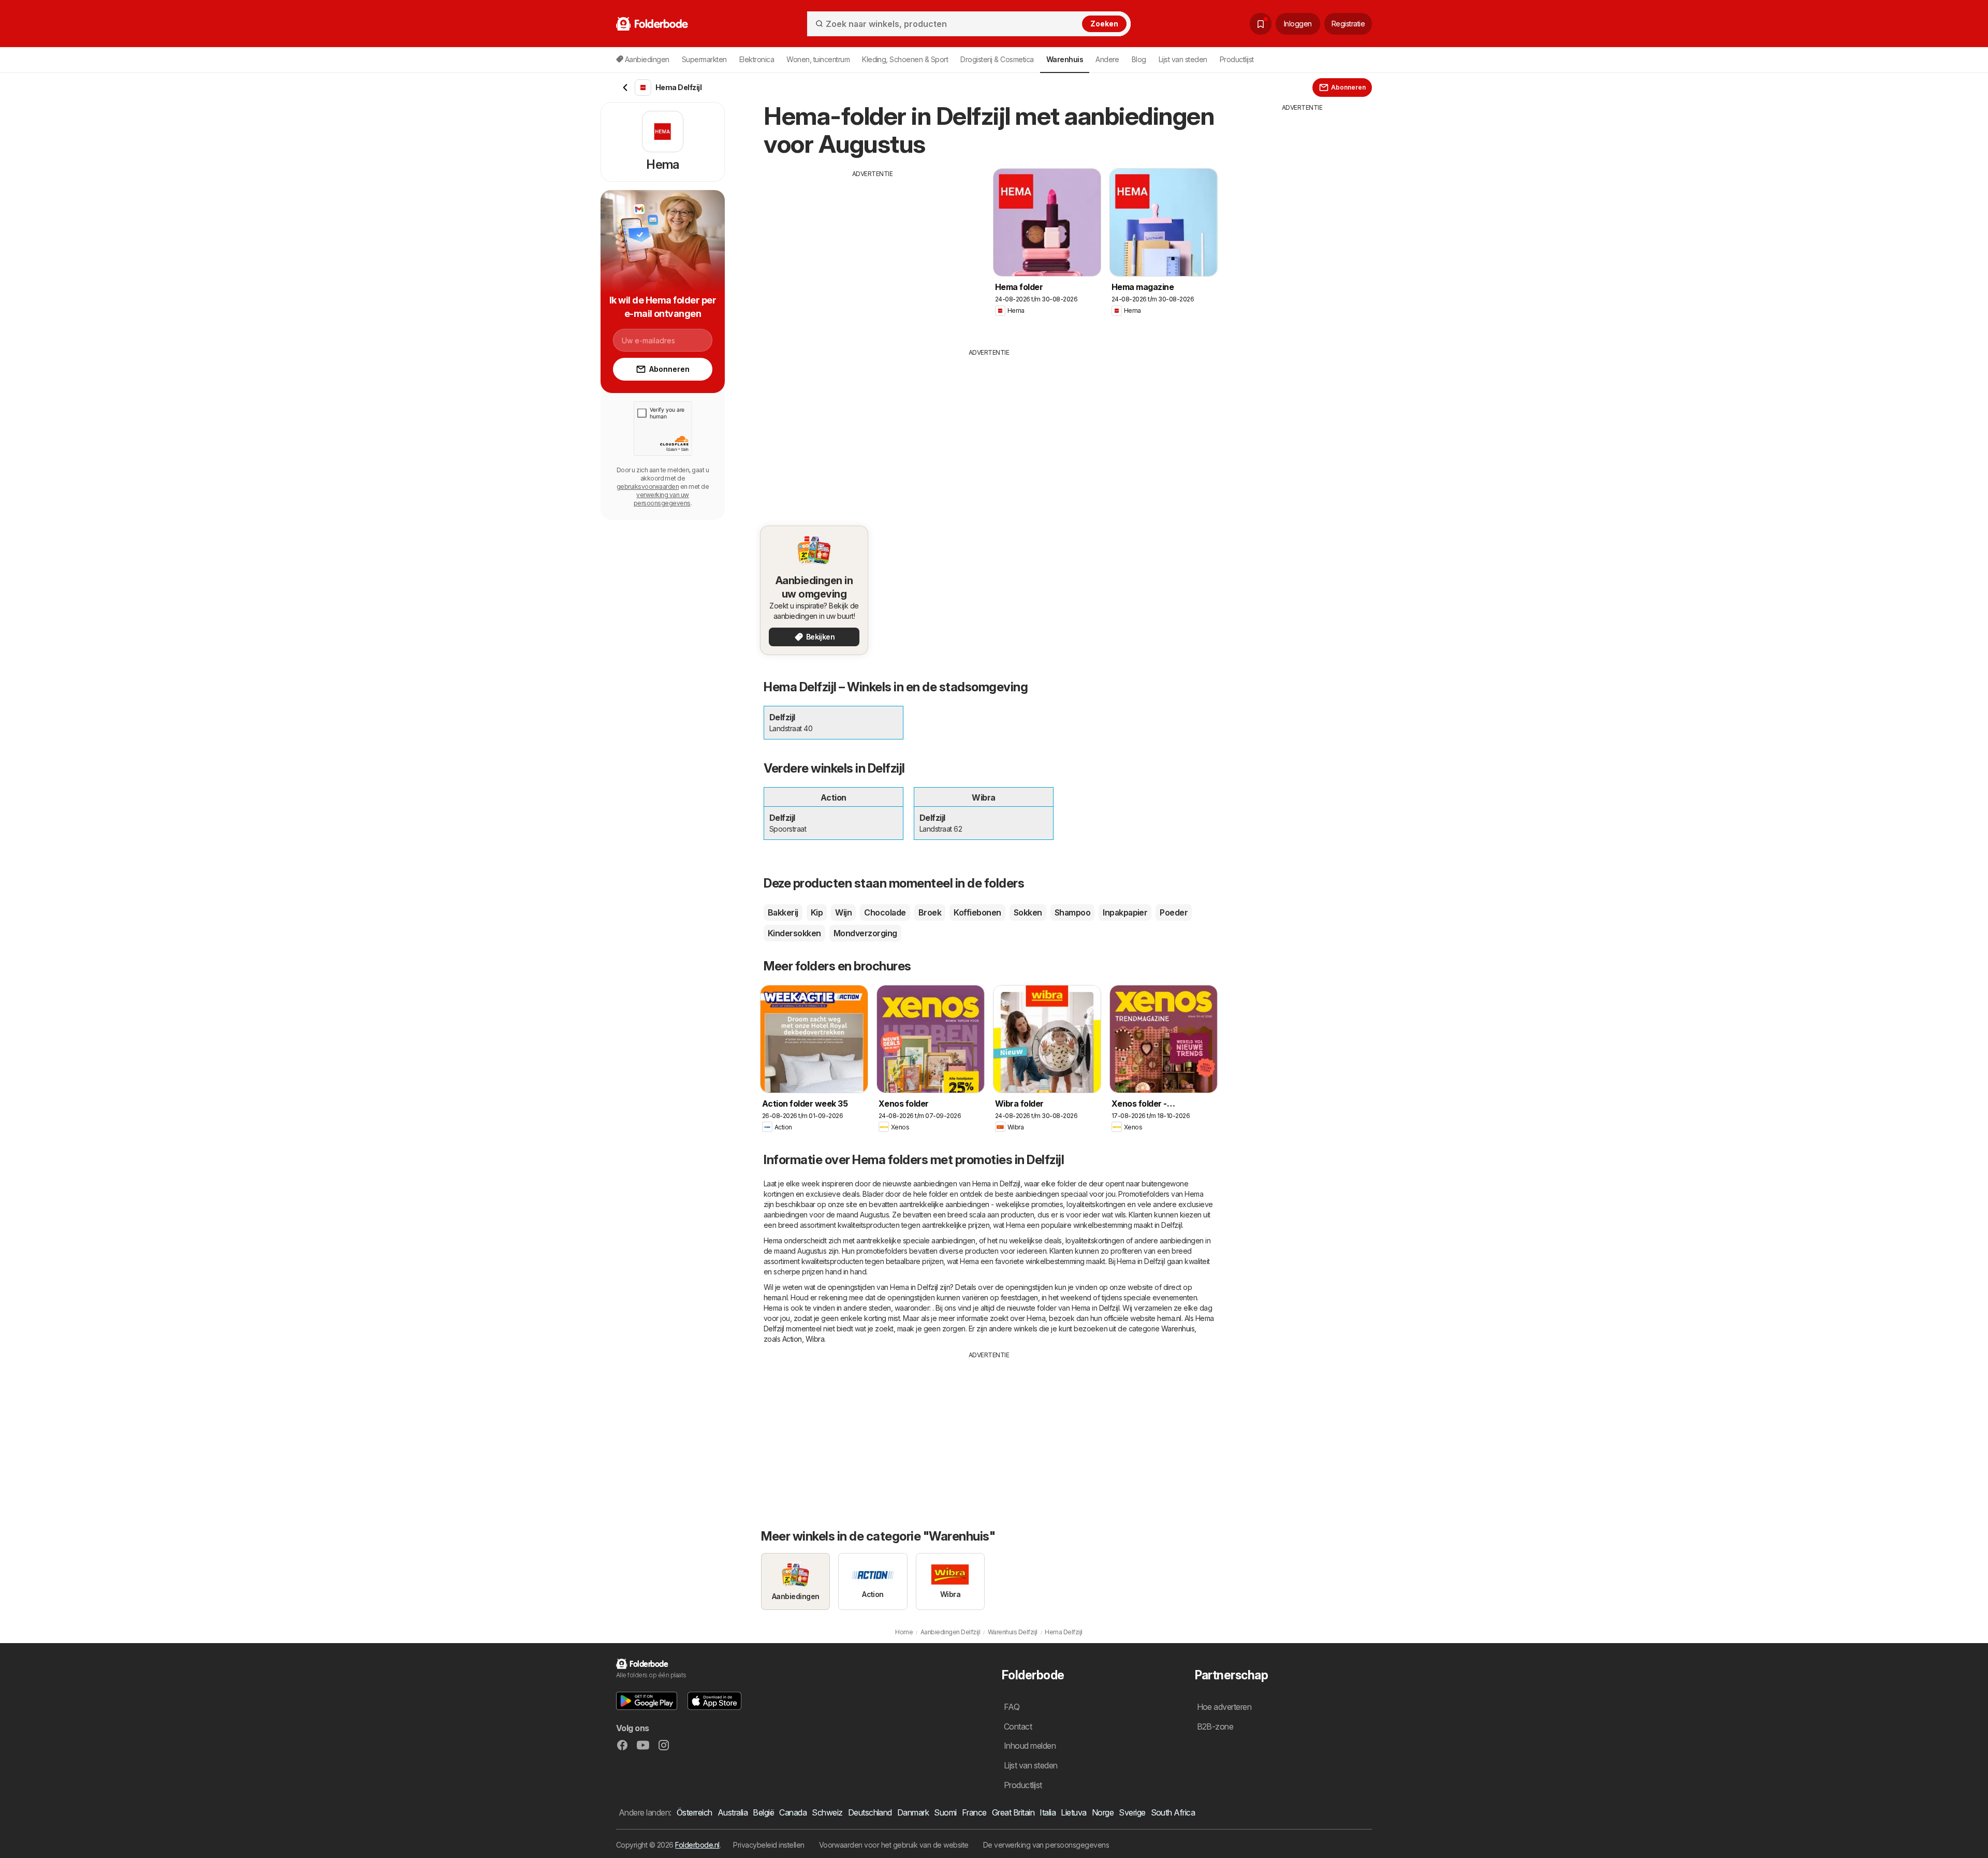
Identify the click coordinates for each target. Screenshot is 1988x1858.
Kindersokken (794, 933)
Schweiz (827, 1812)
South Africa (1173, 1812)
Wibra (815, 1339)
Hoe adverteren (1224, 1707)
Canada (793, 1812)
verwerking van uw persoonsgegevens (662, 499)
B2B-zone (1215, 1726)
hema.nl (776, 1297)
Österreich (695, 1812)
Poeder (1174, 912)
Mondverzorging (865, 933)
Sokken (1028, 912)
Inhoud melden (1030, 1746)
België (763, 1812)
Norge (1103, 1812)
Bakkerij (783, 912)
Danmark (913, 1812)
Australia (733, 1812)
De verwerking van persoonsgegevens (1046, 1845)
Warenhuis (1178, 1329)
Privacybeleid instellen (769, 1845)
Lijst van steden (1183, 59)
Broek (930, 912)
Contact (1018, 1726)
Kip (817, 912)
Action (792, 1339)
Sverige (1132, 1812)
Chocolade (885, 912)
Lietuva (1073, 1812)
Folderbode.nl (697, 1845)
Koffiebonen (977, 912)
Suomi (945, 1812)
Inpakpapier (1125, 912)
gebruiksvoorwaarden (648, 487)
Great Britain (1013, 1812)
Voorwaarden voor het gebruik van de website (894, 1845)
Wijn (843, 912)
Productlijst (1237, 59)
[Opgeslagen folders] (1261, 24)
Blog (1139, 59)
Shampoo (1072, 912)
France (974, 1812)
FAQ (1012, 1707)
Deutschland (870, 1812)
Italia (1048, 1812)
